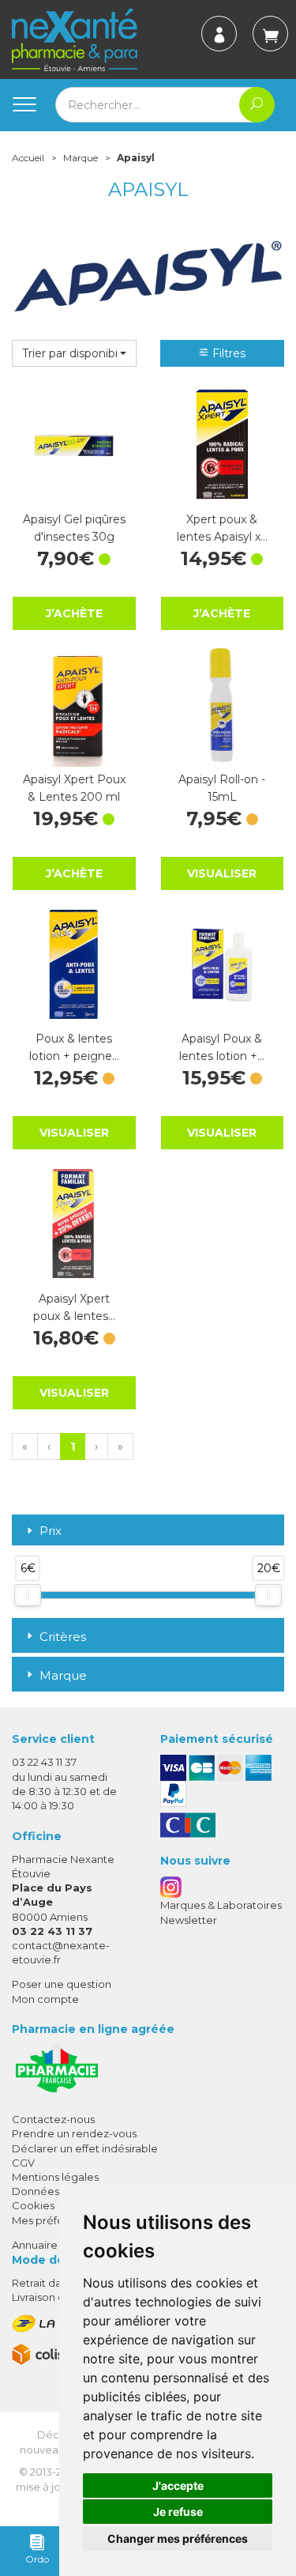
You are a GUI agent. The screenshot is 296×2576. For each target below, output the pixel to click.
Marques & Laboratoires (221, 1905)
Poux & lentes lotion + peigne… (74, 1047)
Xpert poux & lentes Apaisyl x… (222, 528)
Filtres (227, 353)
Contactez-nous (53, 2119)
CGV (23, 2163)
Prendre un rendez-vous (74, 2133)
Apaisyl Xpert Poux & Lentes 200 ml (74, 788)
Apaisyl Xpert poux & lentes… (74, 1307)
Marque (81, 158)
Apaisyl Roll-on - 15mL (222, 788)
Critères (63, 1637)
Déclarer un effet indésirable (85, 2148)
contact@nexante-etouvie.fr (61, 1952)
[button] (74, 353)
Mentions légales (55, 2177)
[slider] (28, 1595)
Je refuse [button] (178, 2512)
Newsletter (189, 1920)
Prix (51, 1531)
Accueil (28, 158)
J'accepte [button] (178, 2485)
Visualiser (222, 873)
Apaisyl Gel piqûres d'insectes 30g (74, 528)
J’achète (74, 613)
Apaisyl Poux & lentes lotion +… (222, 1047)
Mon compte (45, 1999)
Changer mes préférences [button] (178, 2538)
